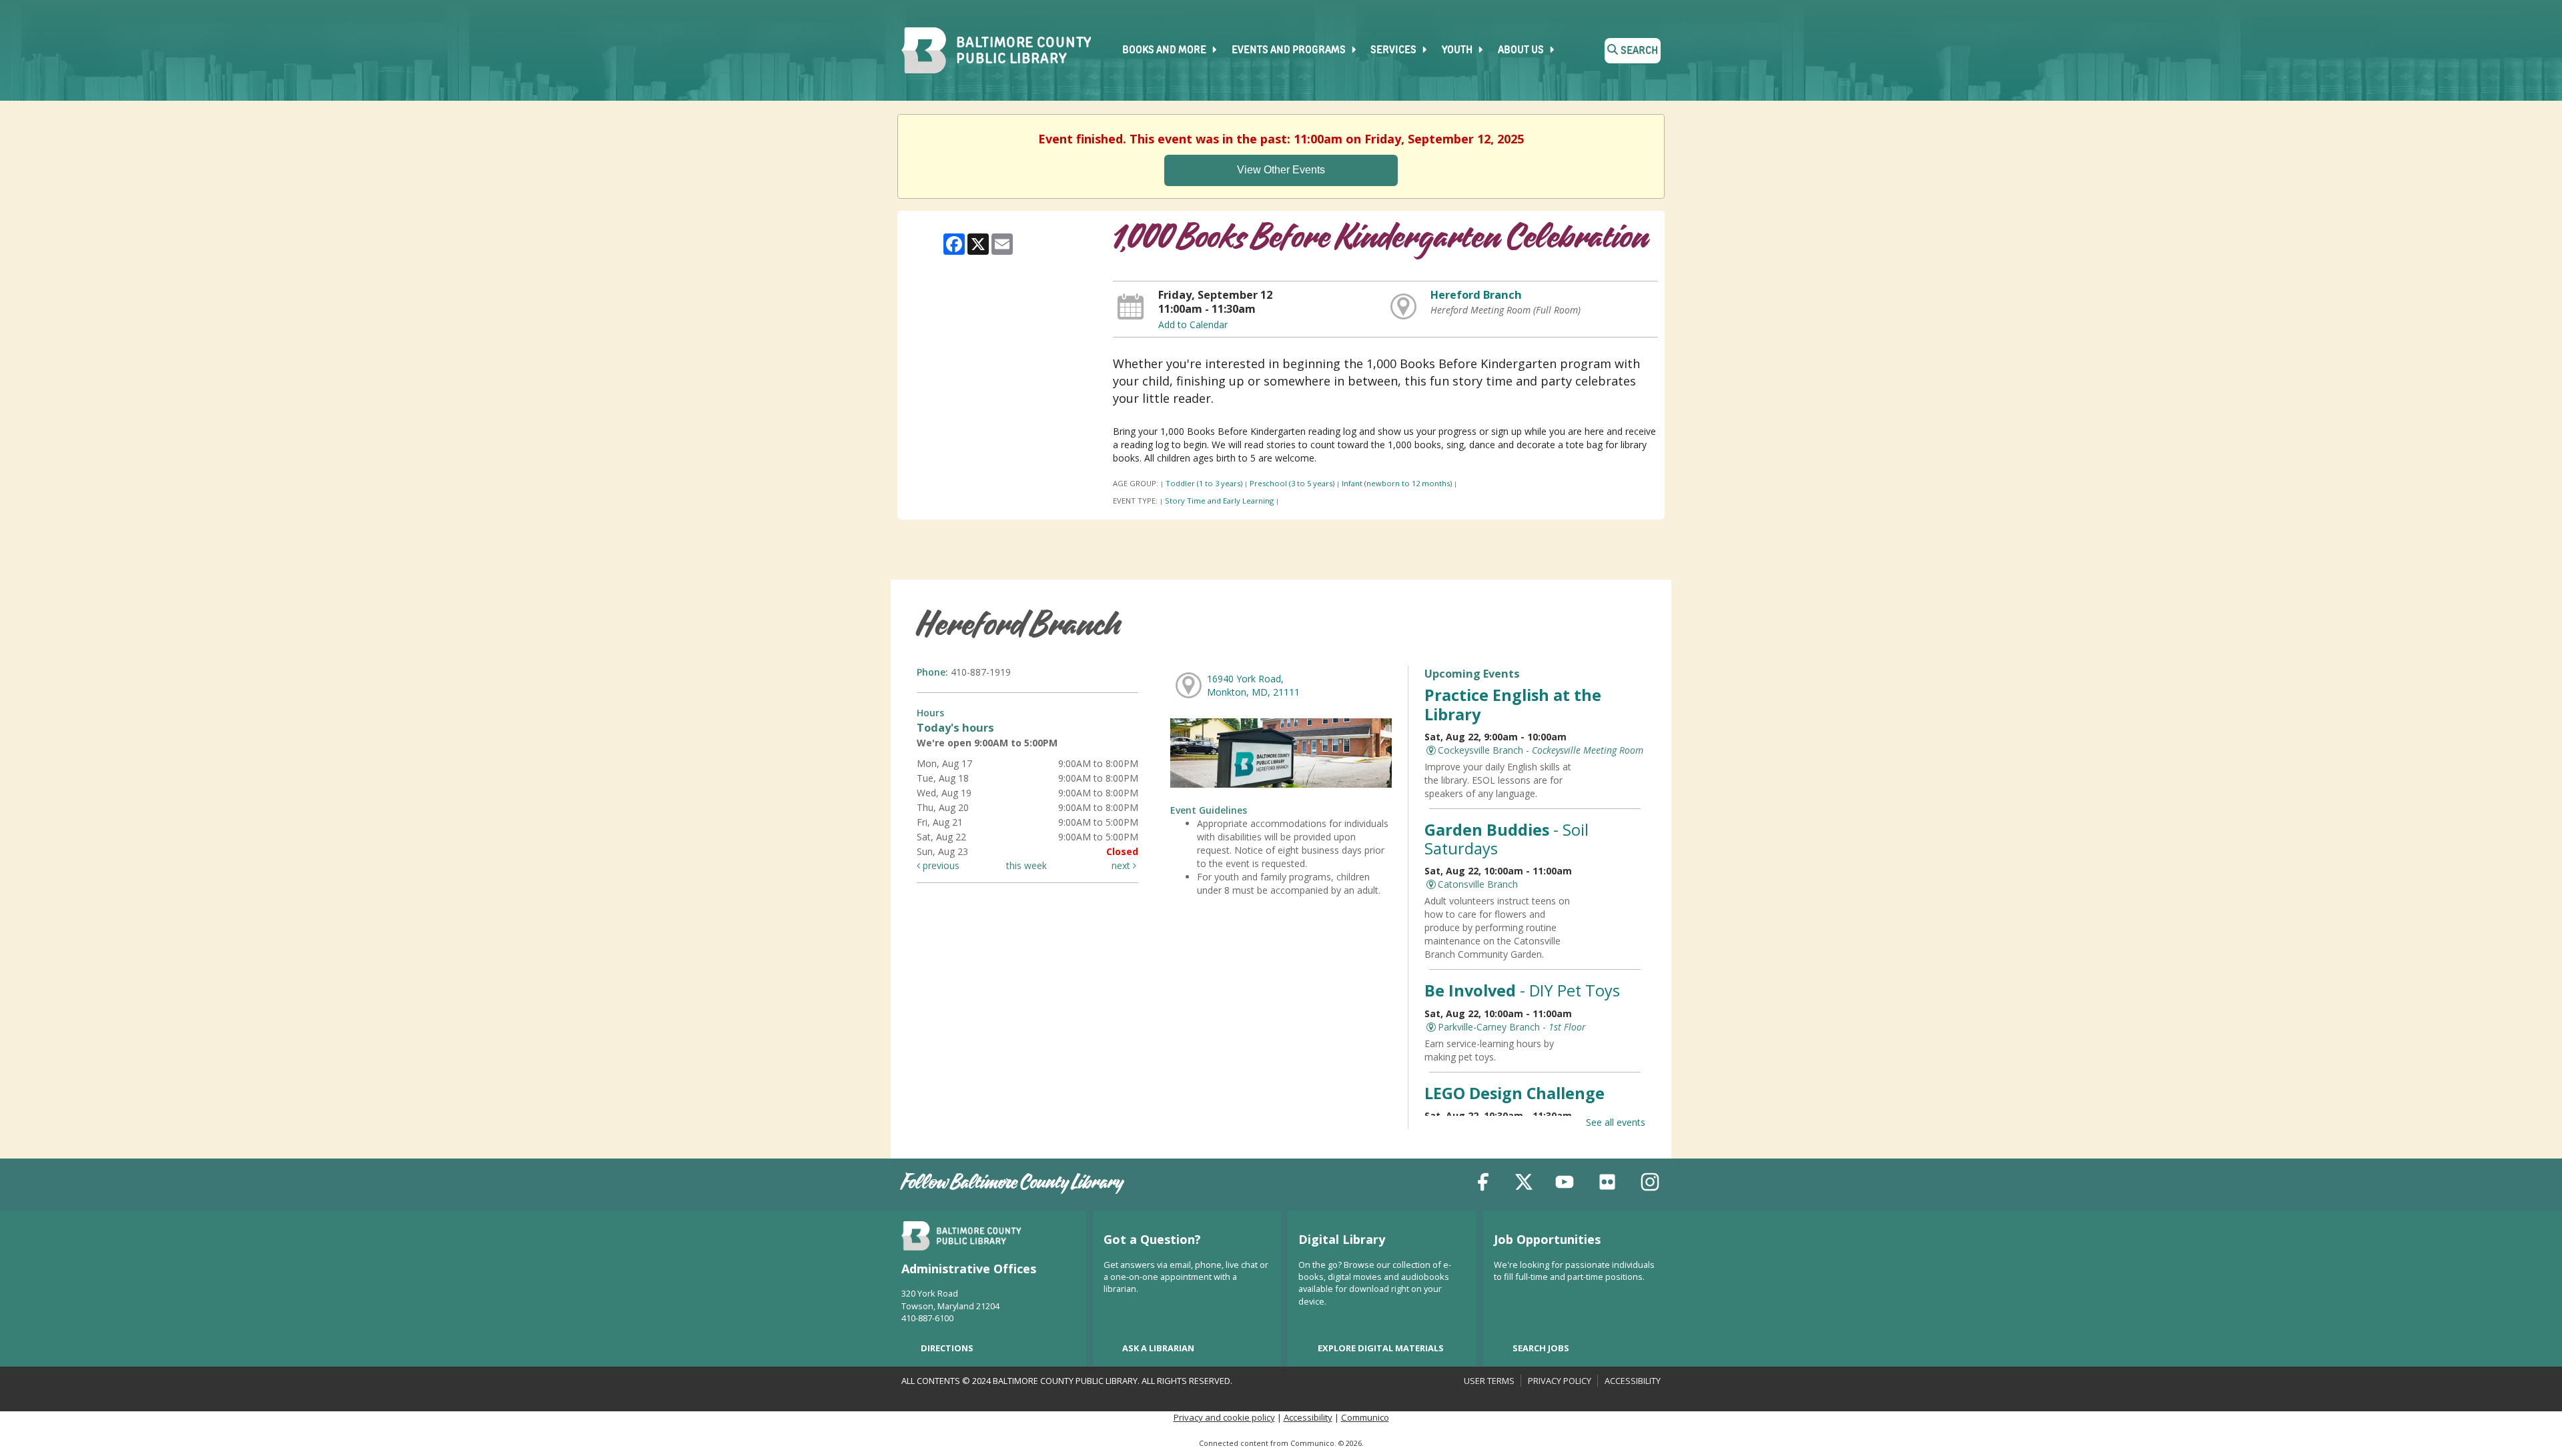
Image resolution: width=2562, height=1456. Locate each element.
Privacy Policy (1560, 1381)
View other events (1281, 170)
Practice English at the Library (1513, 704)
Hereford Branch (1476, 295)
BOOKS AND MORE (1165, 51)
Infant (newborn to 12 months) (1397, 483)
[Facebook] (1483, 1184)
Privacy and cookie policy (1224, 1417)
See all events (1616, 1122)
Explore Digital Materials (1381, 1348)
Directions (947, 1348)
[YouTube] (1565, 1184)
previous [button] (940, 865)
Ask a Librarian (1158, 1348)
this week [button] (1026, 865)
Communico (1365, 1417)
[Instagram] (1650, 1184)
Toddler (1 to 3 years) (1204, 483)
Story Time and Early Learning (1219, 501)
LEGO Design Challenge (1515, 1093)
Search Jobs (1541, 1348)
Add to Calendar (1193, 324)
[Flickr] (1607, 1184)
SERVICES (1394, 51)
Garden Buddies (1507, 839)
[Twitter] (1524, 1184)
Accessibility (1633, 1381)
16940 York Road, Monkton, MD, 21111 (1253, 685)
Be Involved (1522, 990)
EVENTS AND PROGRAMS (1290, 51)
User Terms (1489, 1381)
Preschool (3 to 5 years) (1292, 483)
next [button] (1122, 865)
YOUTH (1458, 51)
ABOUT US (1522, 51)
